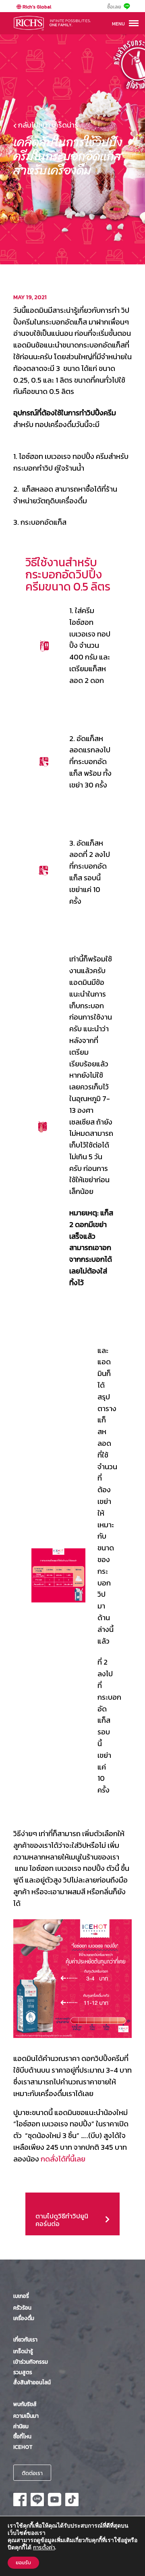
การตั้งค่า (44, 2548)
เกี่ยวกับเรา (25, 2339)
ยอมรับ (23, 2563)
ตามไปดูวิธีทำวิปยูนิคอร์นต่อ (67, 2198)
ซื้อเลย (114, 7)
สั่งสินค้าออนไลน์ (32, 2382)
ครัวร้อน (22, 2308)
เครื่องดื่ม (24, 2318)
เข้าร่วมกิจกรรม (31, 2362)
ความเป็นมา (26, 2416)
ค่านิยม (21, 2426)
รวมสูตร (23, 2372)
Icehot (23, 2447)
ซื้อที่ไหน (22, 2436)
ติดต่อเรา (32, 2473)
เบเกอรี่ (21, 2296)
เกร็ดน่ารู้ (23, 2351)
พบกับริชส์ (25, 2404)
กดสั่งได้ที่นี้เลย (63, 2159)
